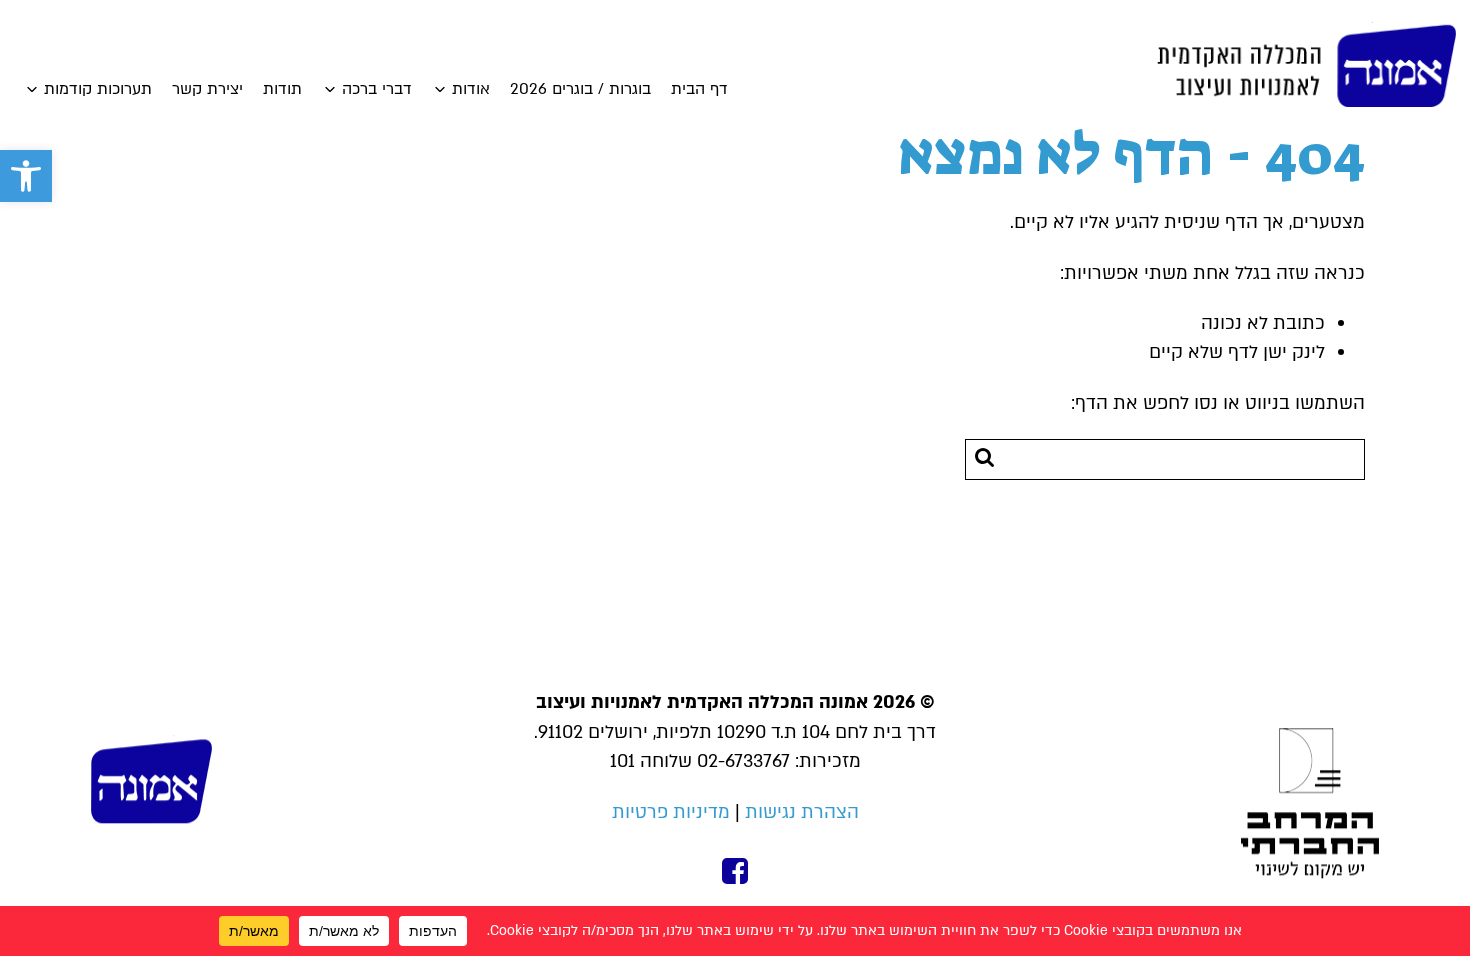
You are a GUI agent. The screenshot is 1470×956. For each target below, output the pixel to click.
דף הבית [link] (699, 89)
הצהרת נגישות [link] (802, 812)
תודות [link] (282, 89)
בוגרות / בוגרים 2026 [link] (580, 89)
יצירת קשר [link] (207, 89)
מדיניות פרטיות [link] (671, 812)
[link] (26, 176)
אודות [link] (471, 89)
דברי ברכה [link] (377, 89)
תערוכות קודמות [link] (98, 89)
